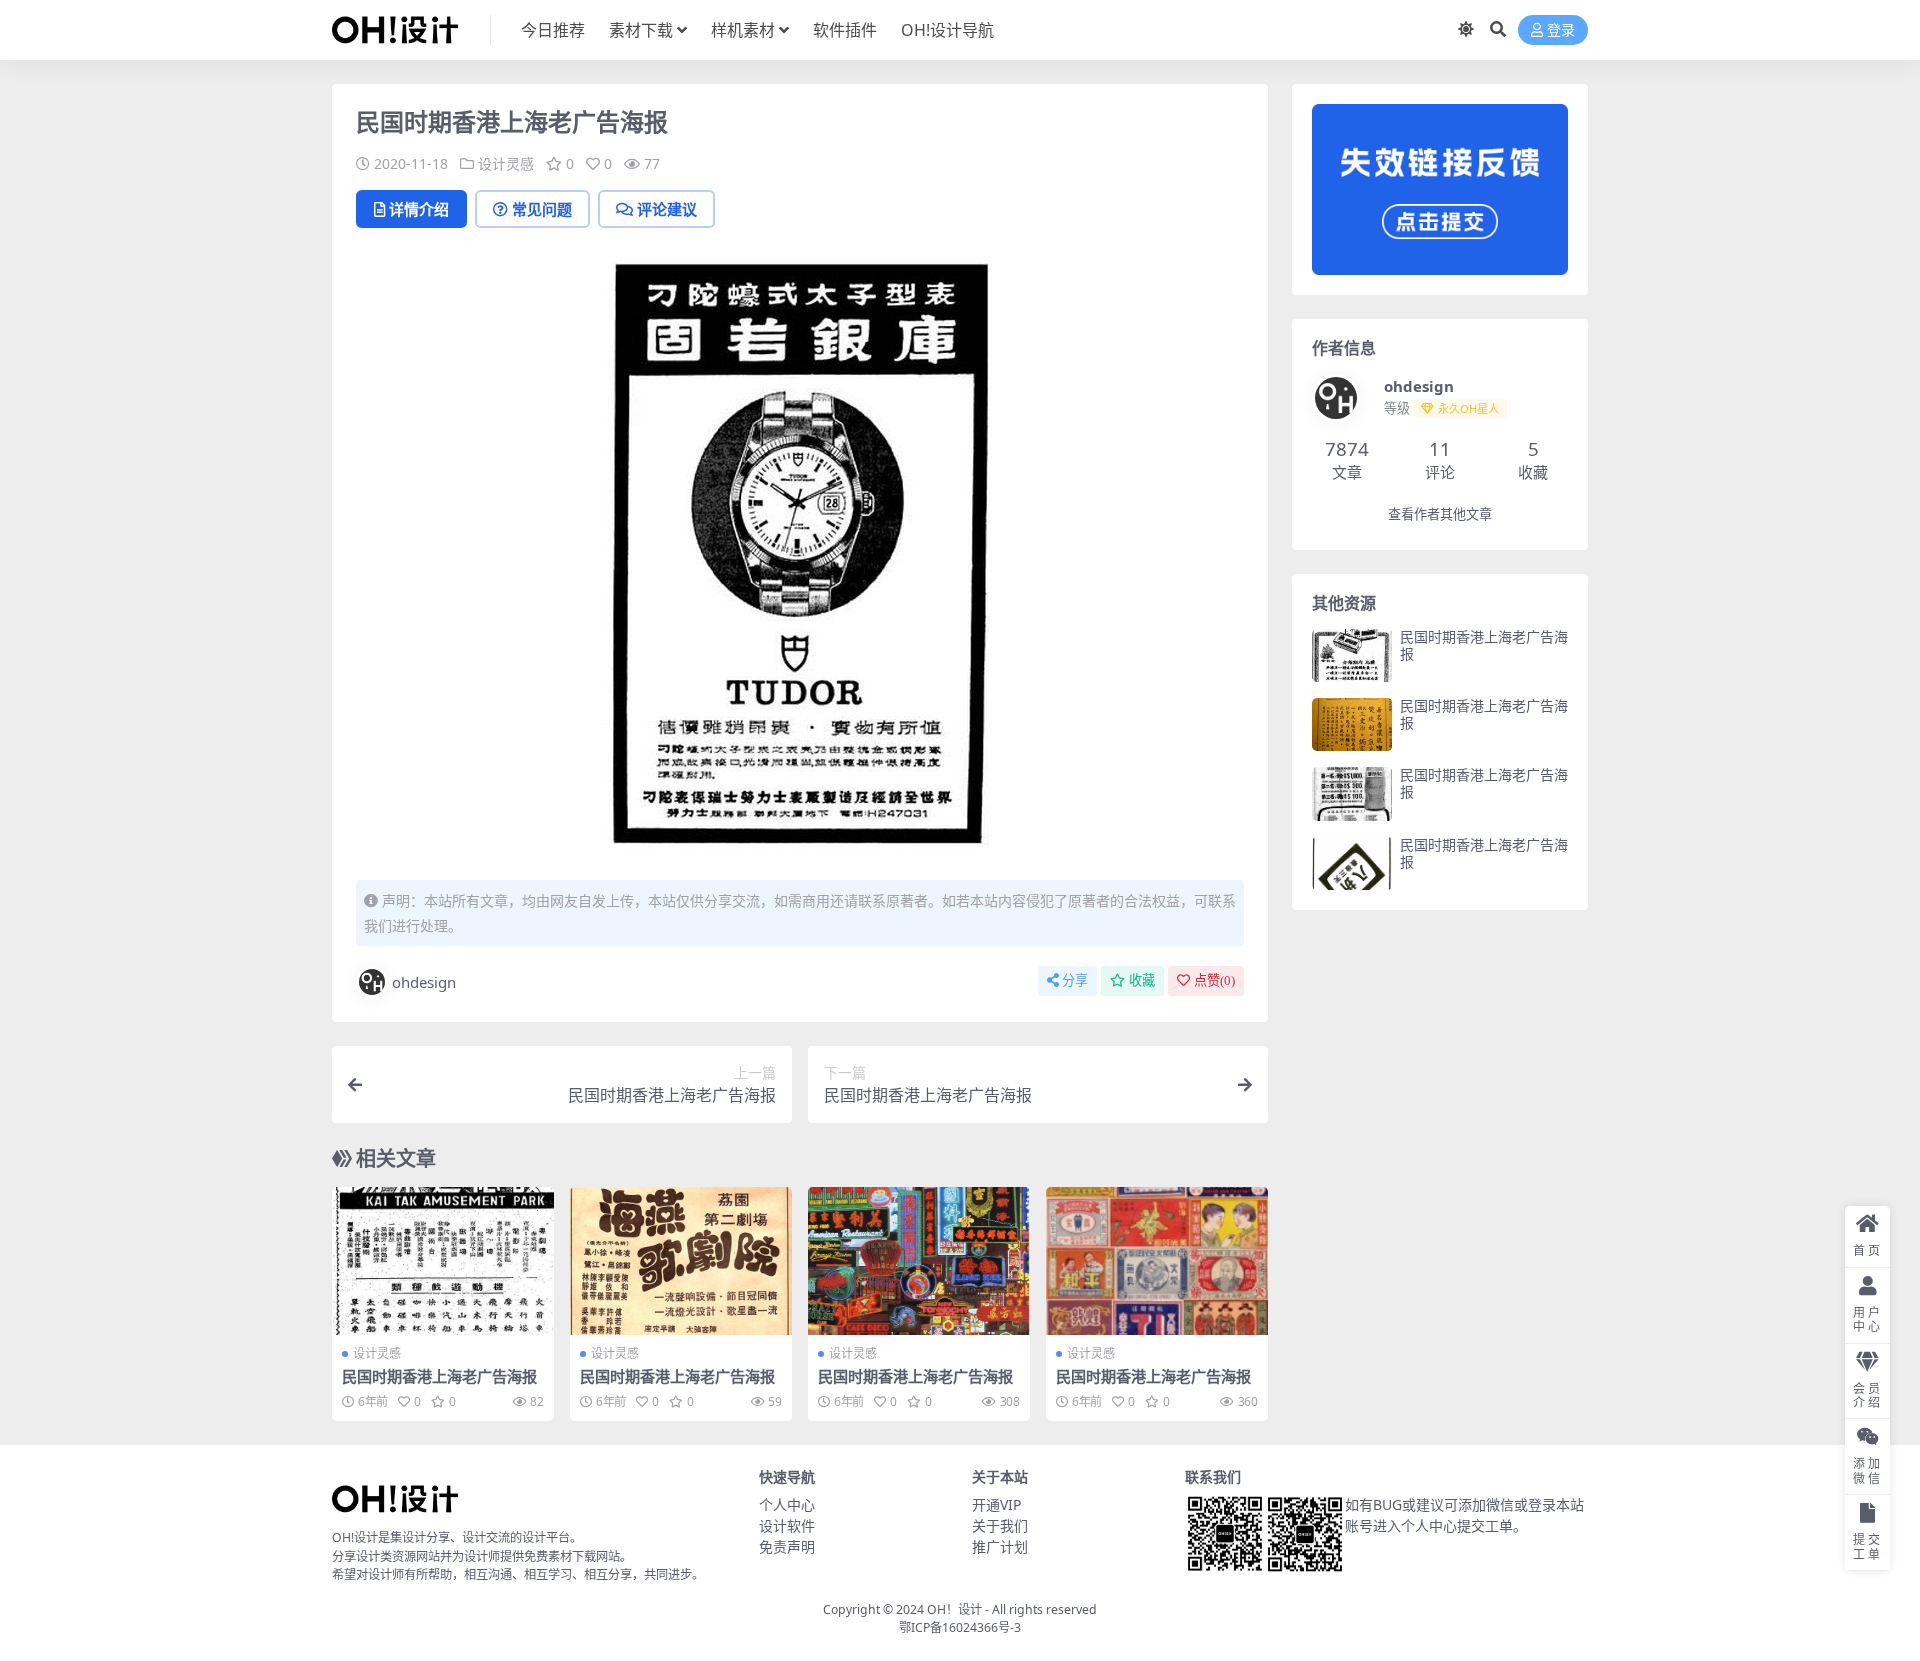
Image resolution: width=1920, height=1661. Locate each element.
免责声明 (787, 1546)
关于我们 (1000, 1525)
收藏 (1142, 980)
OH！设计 (954, 1609)
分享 (1075, 980)
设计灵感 (506, 163)
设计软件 (787, 1525)
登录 (1561, 30)
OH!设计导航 (947, 30)
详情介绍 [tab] (419, 209)
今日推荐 (553, 30)
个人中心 (787, 1504)
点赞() (1214, 980)
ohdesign (424, 982)
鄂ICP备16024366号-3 (960, 1627)
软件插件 (845, 30)
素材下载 (641, 30)
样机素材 (743, 30)
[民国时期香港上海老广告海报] (443, 1261)
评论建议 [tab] (667, 209)
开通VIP (996, 1504)
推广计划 (1000, 1546)
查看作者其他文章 (1440, 514)
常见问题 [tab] (542, 209)
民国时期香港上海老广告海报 (439, 1376)
